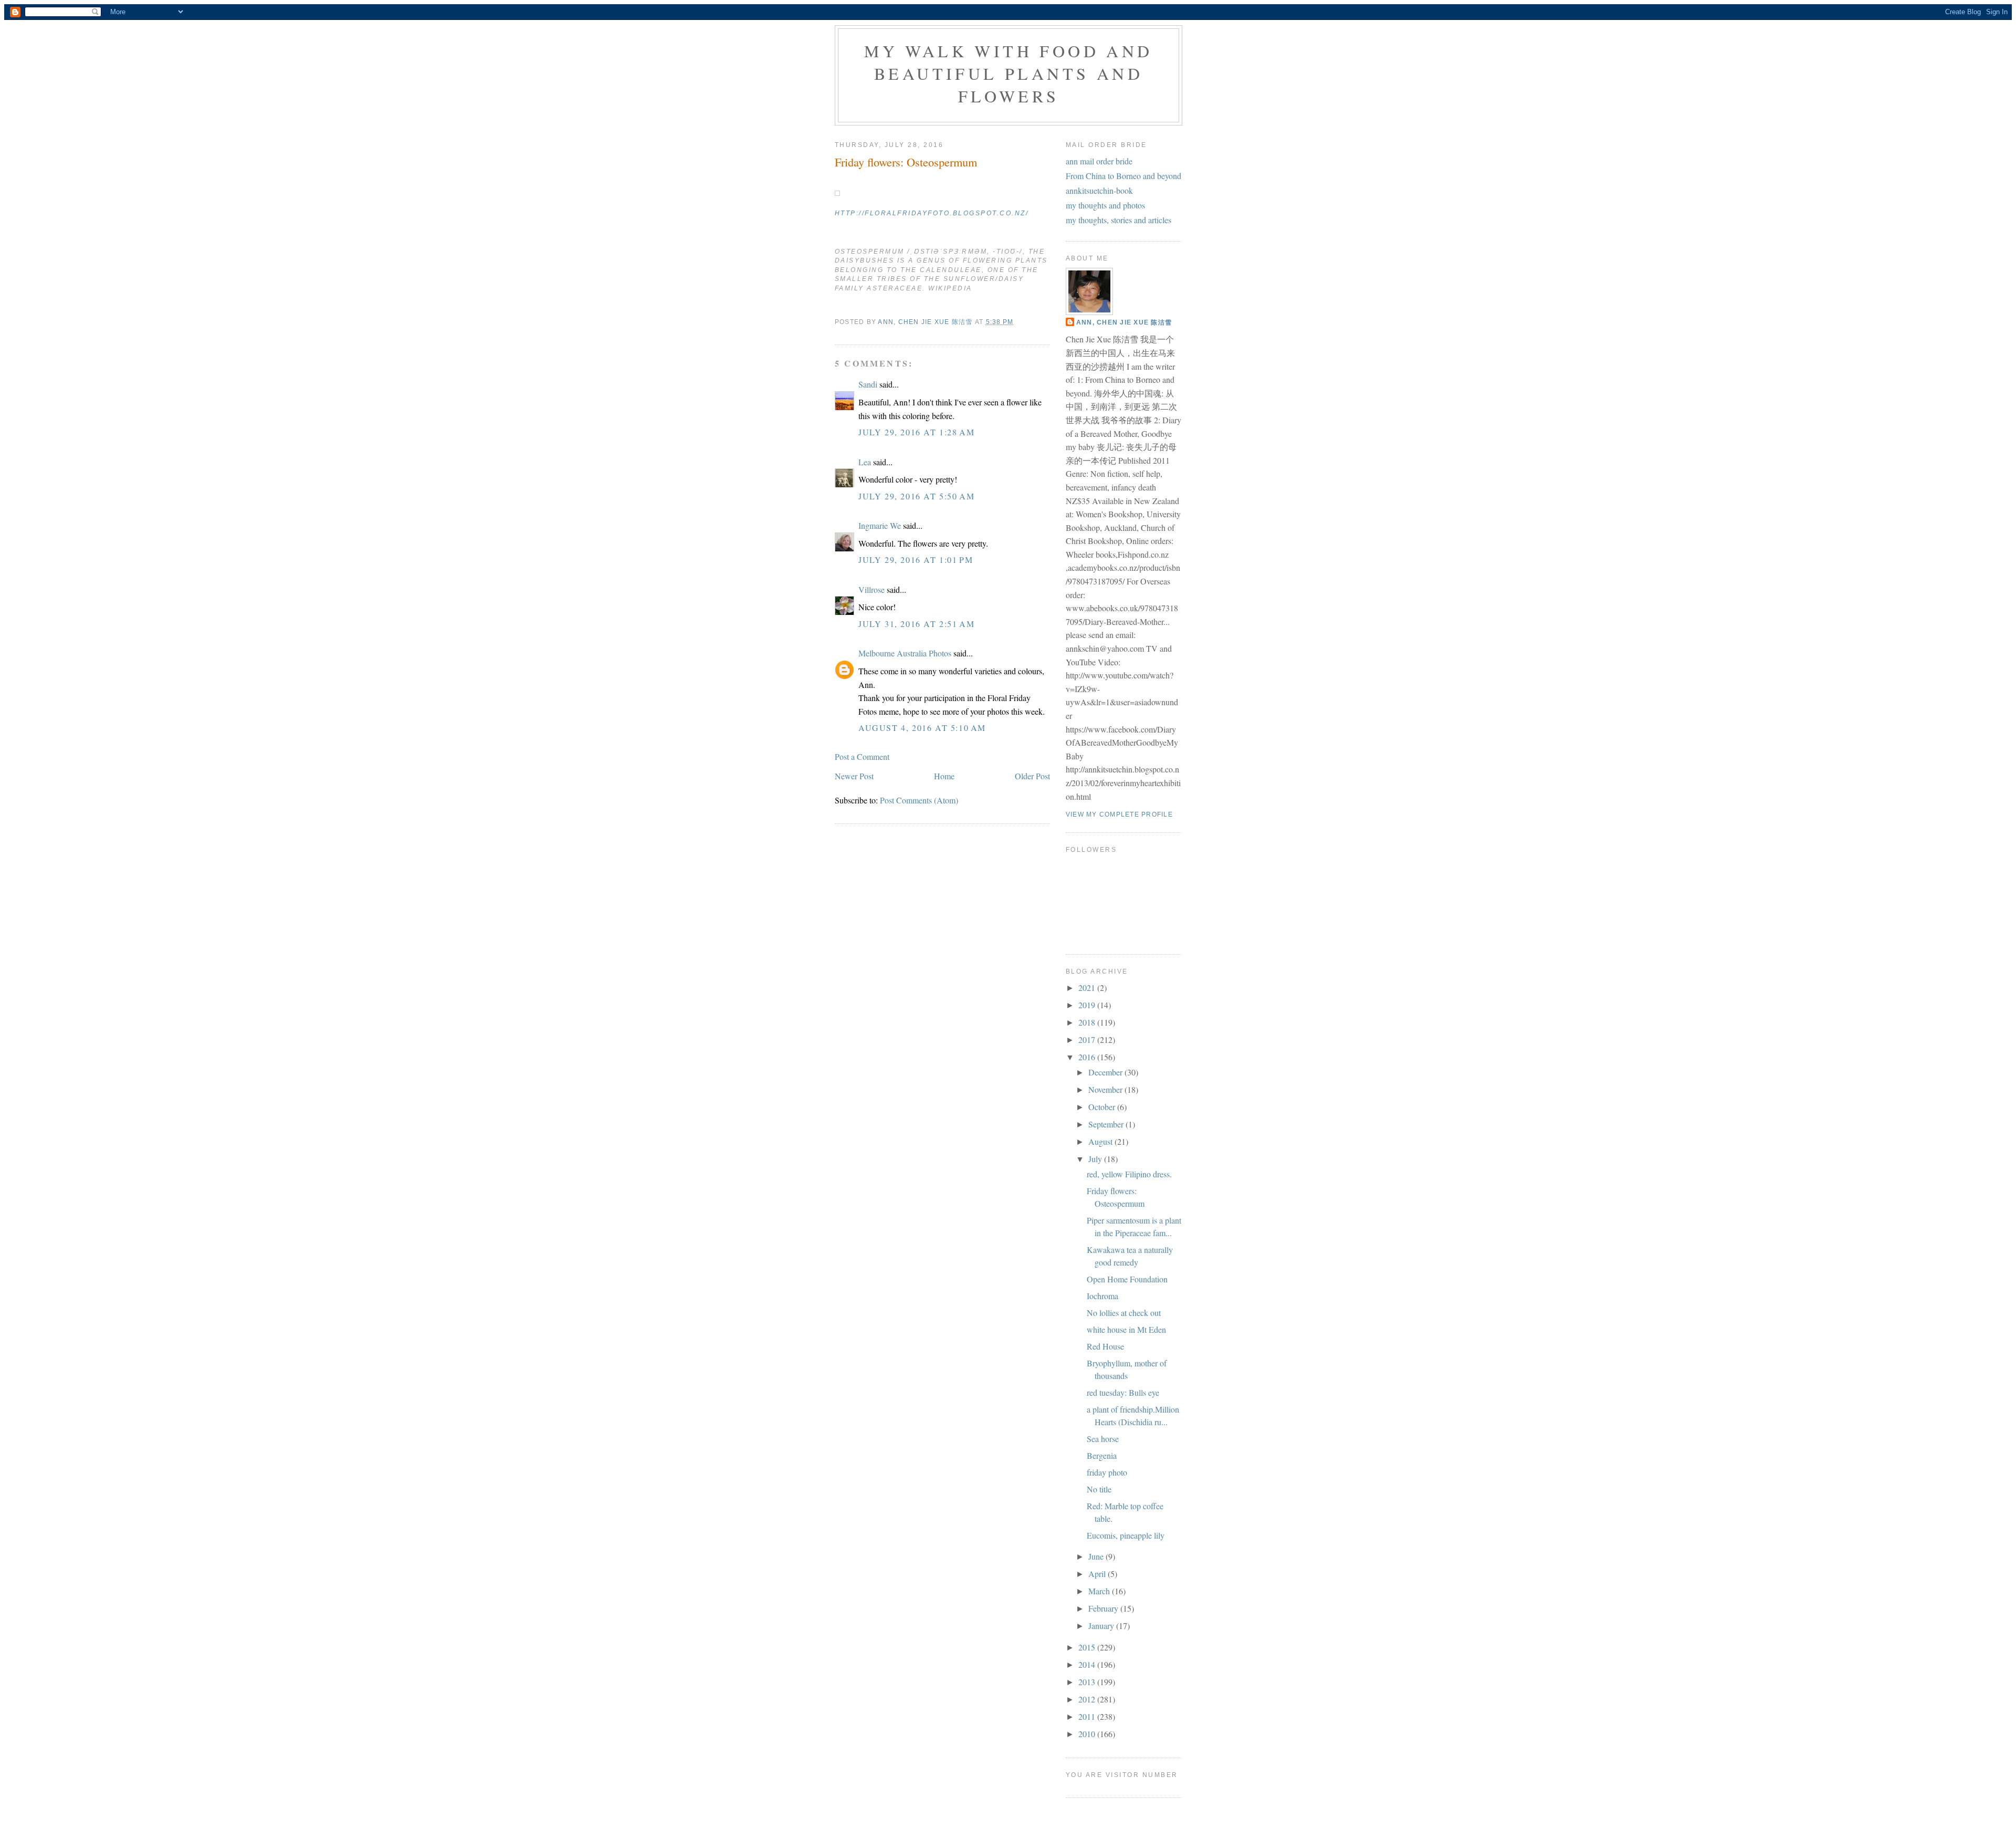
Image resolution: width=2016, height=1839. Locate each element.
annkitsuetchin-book (1099, 190)
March (1100, 1591)
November (1106, 1089)
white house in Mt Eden (1126, 1329)
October (1103, 1107)
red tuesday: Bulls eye (1123, 1392)
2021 (1088, 988)
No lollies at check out (1124, 1313)
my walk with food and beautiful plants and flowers (1008, 73)
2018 (1088, 1022)
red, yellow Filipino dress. (1129, 1174)
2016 (1088, 1057)
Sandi (868, 384)
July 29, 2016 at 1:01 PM (916, 560)
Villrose (871, 589)
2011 (1088, 1716)
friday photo (1107, 1472)
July (1096, 1159)
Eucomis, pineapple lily (1126, 1535)
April (1098, 1574)
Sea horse (1103, 1439)
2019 (1088, 1005)
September (1107, 1124)
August (1101, 1141)
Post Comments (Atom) (919, 800)
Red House (1105, 1346)
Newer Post (854, 776)
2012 (1088, 1699)
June (1097, 1556)
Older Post (1032, 776)
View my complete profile (1119, 814)
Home (944, 776)
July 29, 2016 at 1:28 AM (916, 432)
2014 (1088, 1664)
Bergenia (1102, 1455)
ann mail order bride (1099, 161)
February (1104, 1608)
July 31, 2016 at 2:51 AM (916, 624)
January (1102, 1626)
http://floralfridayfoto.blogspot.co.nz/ (932, 213)
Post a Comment (862, 756)
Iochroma (1102, 1296)
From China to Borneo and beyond (1123, 176)
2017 (1088, 1039)
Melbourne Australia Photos (905, 653)
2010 (1088, 1734)
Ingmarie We (880, 525)
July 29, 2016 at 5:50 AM (916, 496)
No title (1099, 1489)
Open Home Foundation (1127, 1279)
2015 (1088, 1647)
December (1106, 1072)
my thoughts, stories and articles (1119, 220)
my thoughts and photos (1105, 205)
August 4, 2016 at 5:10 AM (922, 728)
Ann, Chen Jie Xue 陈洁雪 (1124, 322)
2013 (1088, 1682)
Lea (865, 462)
